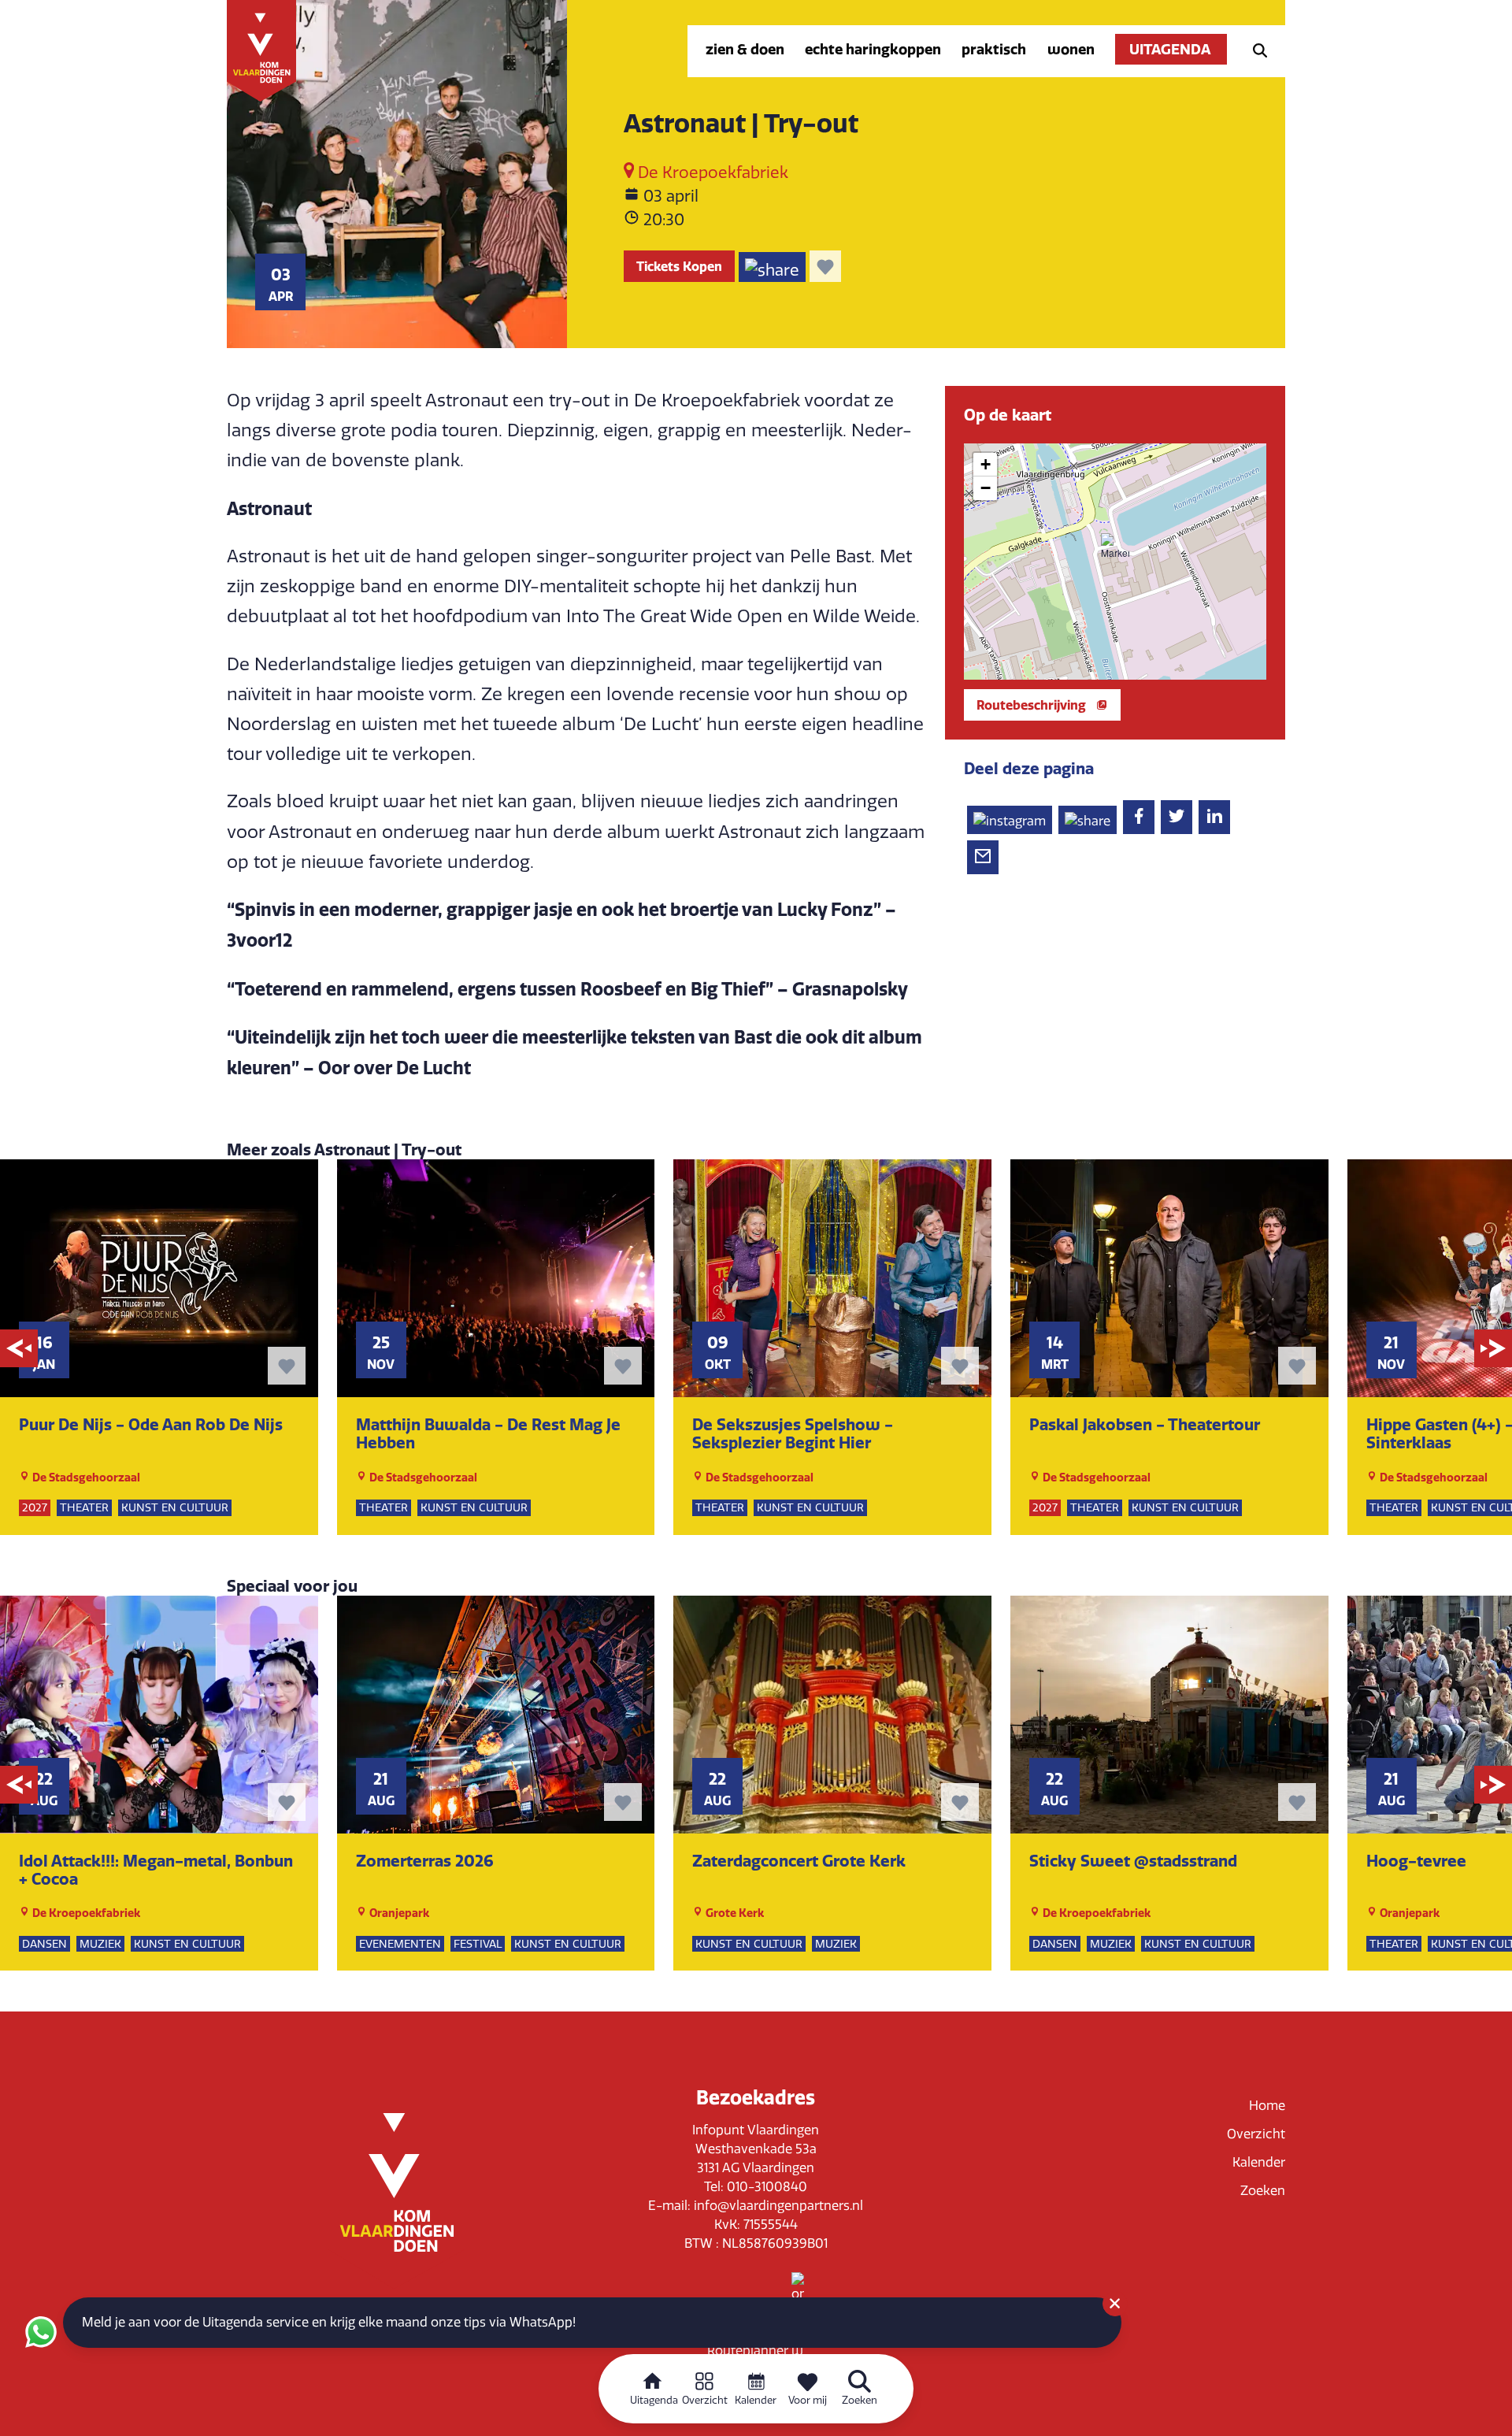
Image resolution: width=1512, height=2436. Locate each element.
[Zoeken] (1255, 49)
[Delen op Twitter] (1177, 817)
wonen (1071, 49)
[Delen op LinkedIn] (1214, 817)
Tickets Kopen (679, 266)
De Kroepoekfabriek (711, 172)
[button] (1115, 547)
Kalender (1259, 2162)
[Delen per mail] (983, 857)
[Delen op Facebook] (1139, 817)
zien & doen (745, 49)
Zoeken (1263, 2191)
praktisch (994, 49)
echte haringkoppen (873, 49)
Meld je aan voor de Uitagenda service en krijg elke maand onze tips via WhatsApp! (329, 2322)
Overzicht (1256, 2134)
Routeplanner (749, 2351)
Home (1267, 2106)
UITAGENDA (1171, 49)
